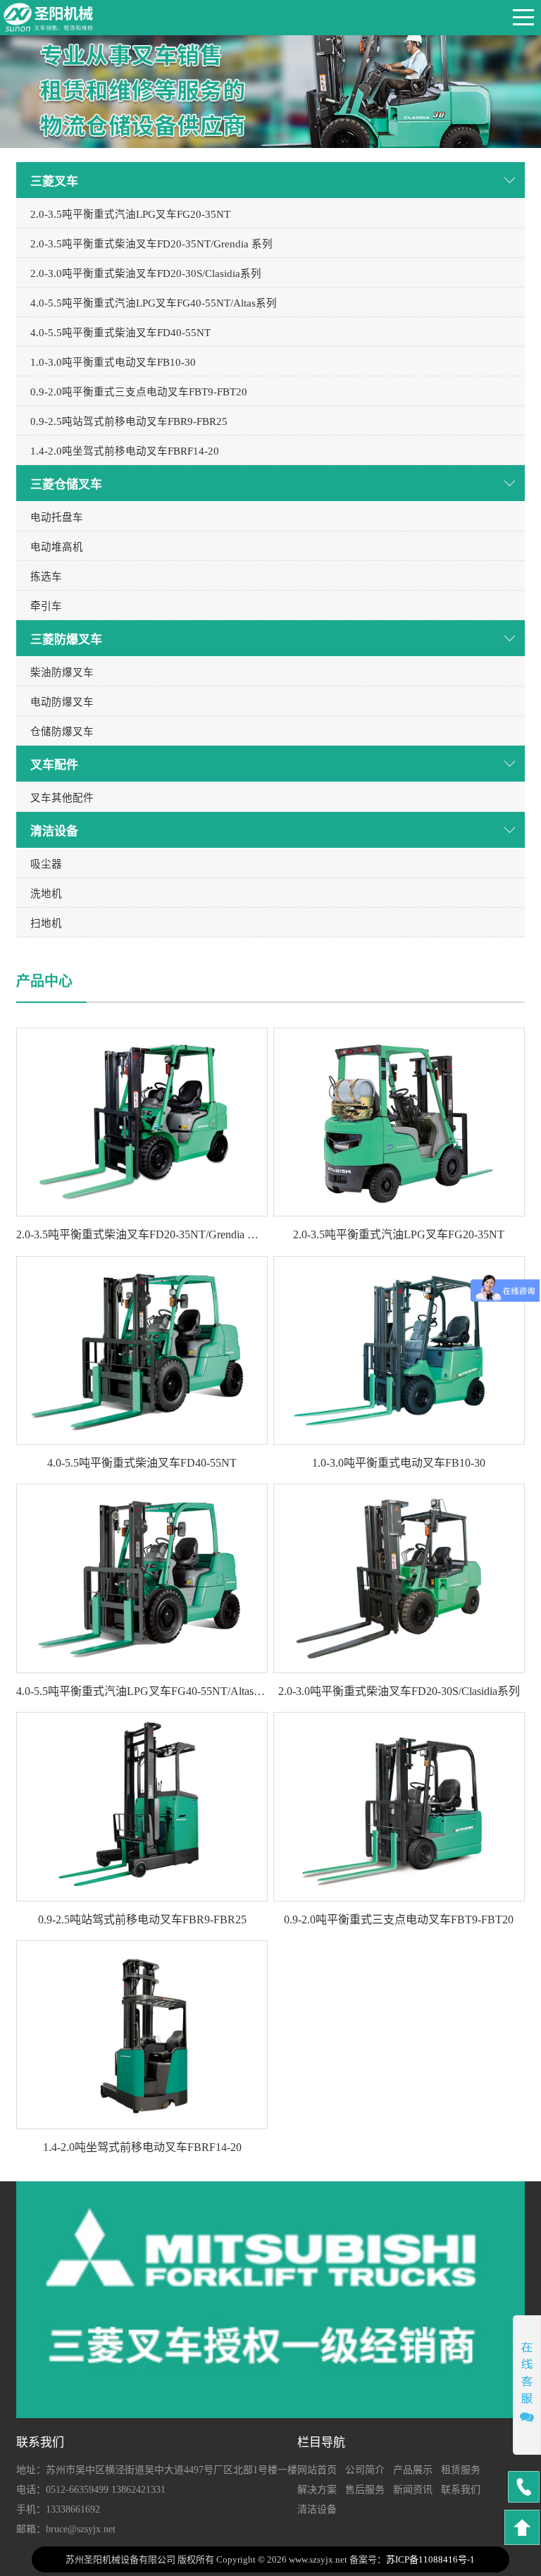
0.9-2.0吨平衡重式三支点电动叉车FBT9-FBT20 (139, 392)
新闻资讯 (413, 2490)
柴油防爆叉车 (62, 672)
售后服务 (365, 2490)
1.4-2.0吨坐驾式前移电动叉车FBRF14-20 (125, 451)
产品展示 (413, 2470)
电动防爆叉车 (62, 702)
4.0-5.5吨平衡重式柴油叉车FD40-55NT (120, 333)
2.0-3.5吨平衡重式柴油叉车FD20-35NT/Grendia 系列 (151, 244)
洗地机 (46, 894)
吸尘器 (46, 864)
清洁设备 (317, 2509)
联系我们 (461, 2490)
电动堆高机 (57, 547)
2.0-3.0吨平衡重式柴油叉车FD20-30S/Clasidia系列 (146, 273)
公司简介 (365, 2470)
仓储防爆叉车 (62, 732)
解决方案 (317, 2490)
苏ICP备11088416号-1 (430, 2559)
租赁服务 (461, 2470)
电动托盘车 (57, 517)
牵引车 (46, 606)
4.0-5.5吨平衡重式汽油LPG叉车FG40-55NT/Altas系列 (154, 303)
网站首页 (317, 2470)
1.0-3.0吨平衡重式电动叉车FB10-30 (113, 362)
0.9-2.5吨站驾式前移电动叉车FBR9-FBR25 (129, 421)
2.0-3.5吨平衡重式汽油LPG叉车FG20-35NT (130, 214)
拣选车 (46, 577)
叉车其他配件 (62, 798)
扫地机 (46, 923)
